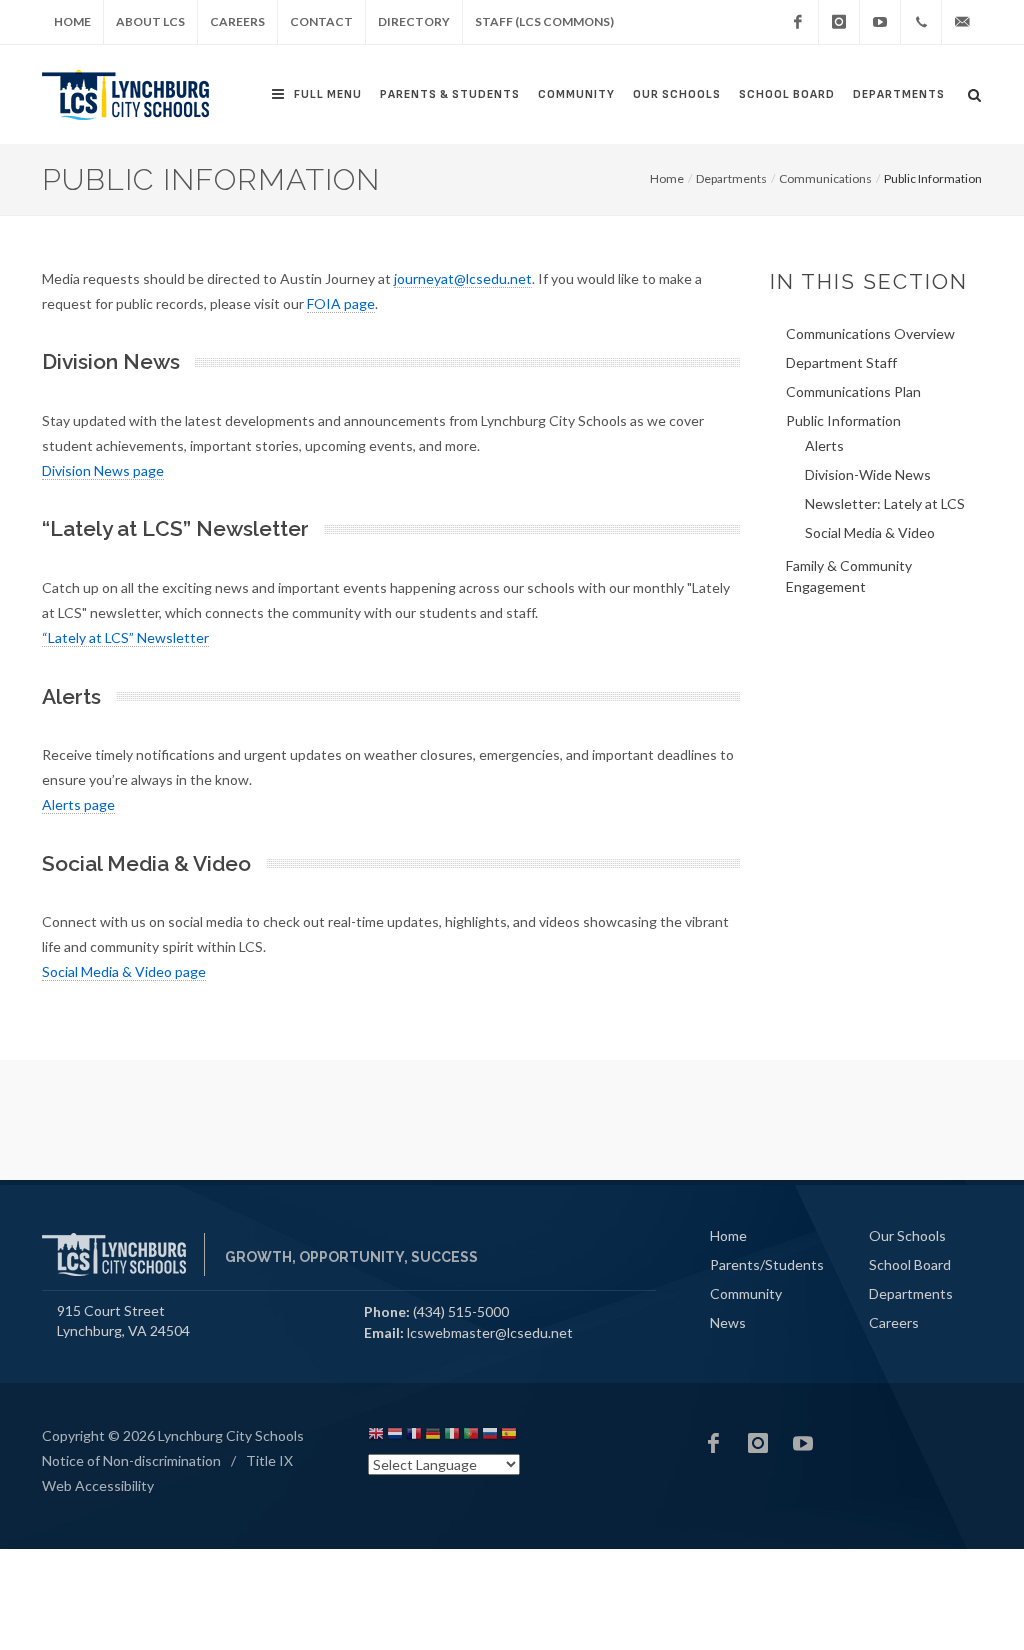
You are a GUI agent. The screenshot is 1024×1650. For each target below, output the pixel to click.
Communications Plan (853, 391)
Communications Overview (870, 333)
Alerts (824, 445)
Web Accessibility (98, 1485)
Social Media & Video (870, 532)
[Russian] (490, 1436)
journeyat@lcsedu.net (463, 278)
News (728, 1322)
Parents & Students (450, 94)
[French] (414, 1436)
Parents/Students (767, 1264)
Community (576, 94)
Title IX (269, 1460)
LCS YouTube (803, 1443)
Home (72, 21)
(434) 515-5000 (461, 1311)
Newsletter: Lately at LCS (885, 503)
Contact (321, 21)
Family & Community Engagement (849, 576)
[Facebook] (798, 22)
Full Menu (328, 94)
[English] (376, 1436)
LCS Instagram (758, 1443)
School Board (787, 94)
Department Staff (841, 362)
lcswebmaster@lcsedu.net (490, 1332)
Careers (237, 21)
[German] (433, 1436)
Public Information (843, 420)
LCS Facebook (713, 1443)
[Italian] (452, 1436)
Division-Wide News (868, 474)
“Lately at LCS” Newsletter (125, 637)
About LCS (150, 21)
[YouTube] (880, 22)
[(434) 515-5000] (921, 22)
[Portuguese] (471, 1436)
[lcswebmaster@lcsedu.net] (962, 22)
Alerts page (78, 804)
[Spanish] (509, 1436)
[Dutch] (395, 1436)
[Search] (975, 92)
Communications (825, 178)
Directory (414, 21)
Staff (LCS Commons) (544, 21)
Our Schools (677, 94)
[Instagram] (839, 22)
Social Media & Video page (124, 971)
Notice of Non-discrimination (131, 1460)
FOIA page (341, 303)
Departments (899, 94)
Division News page (103, 470)
